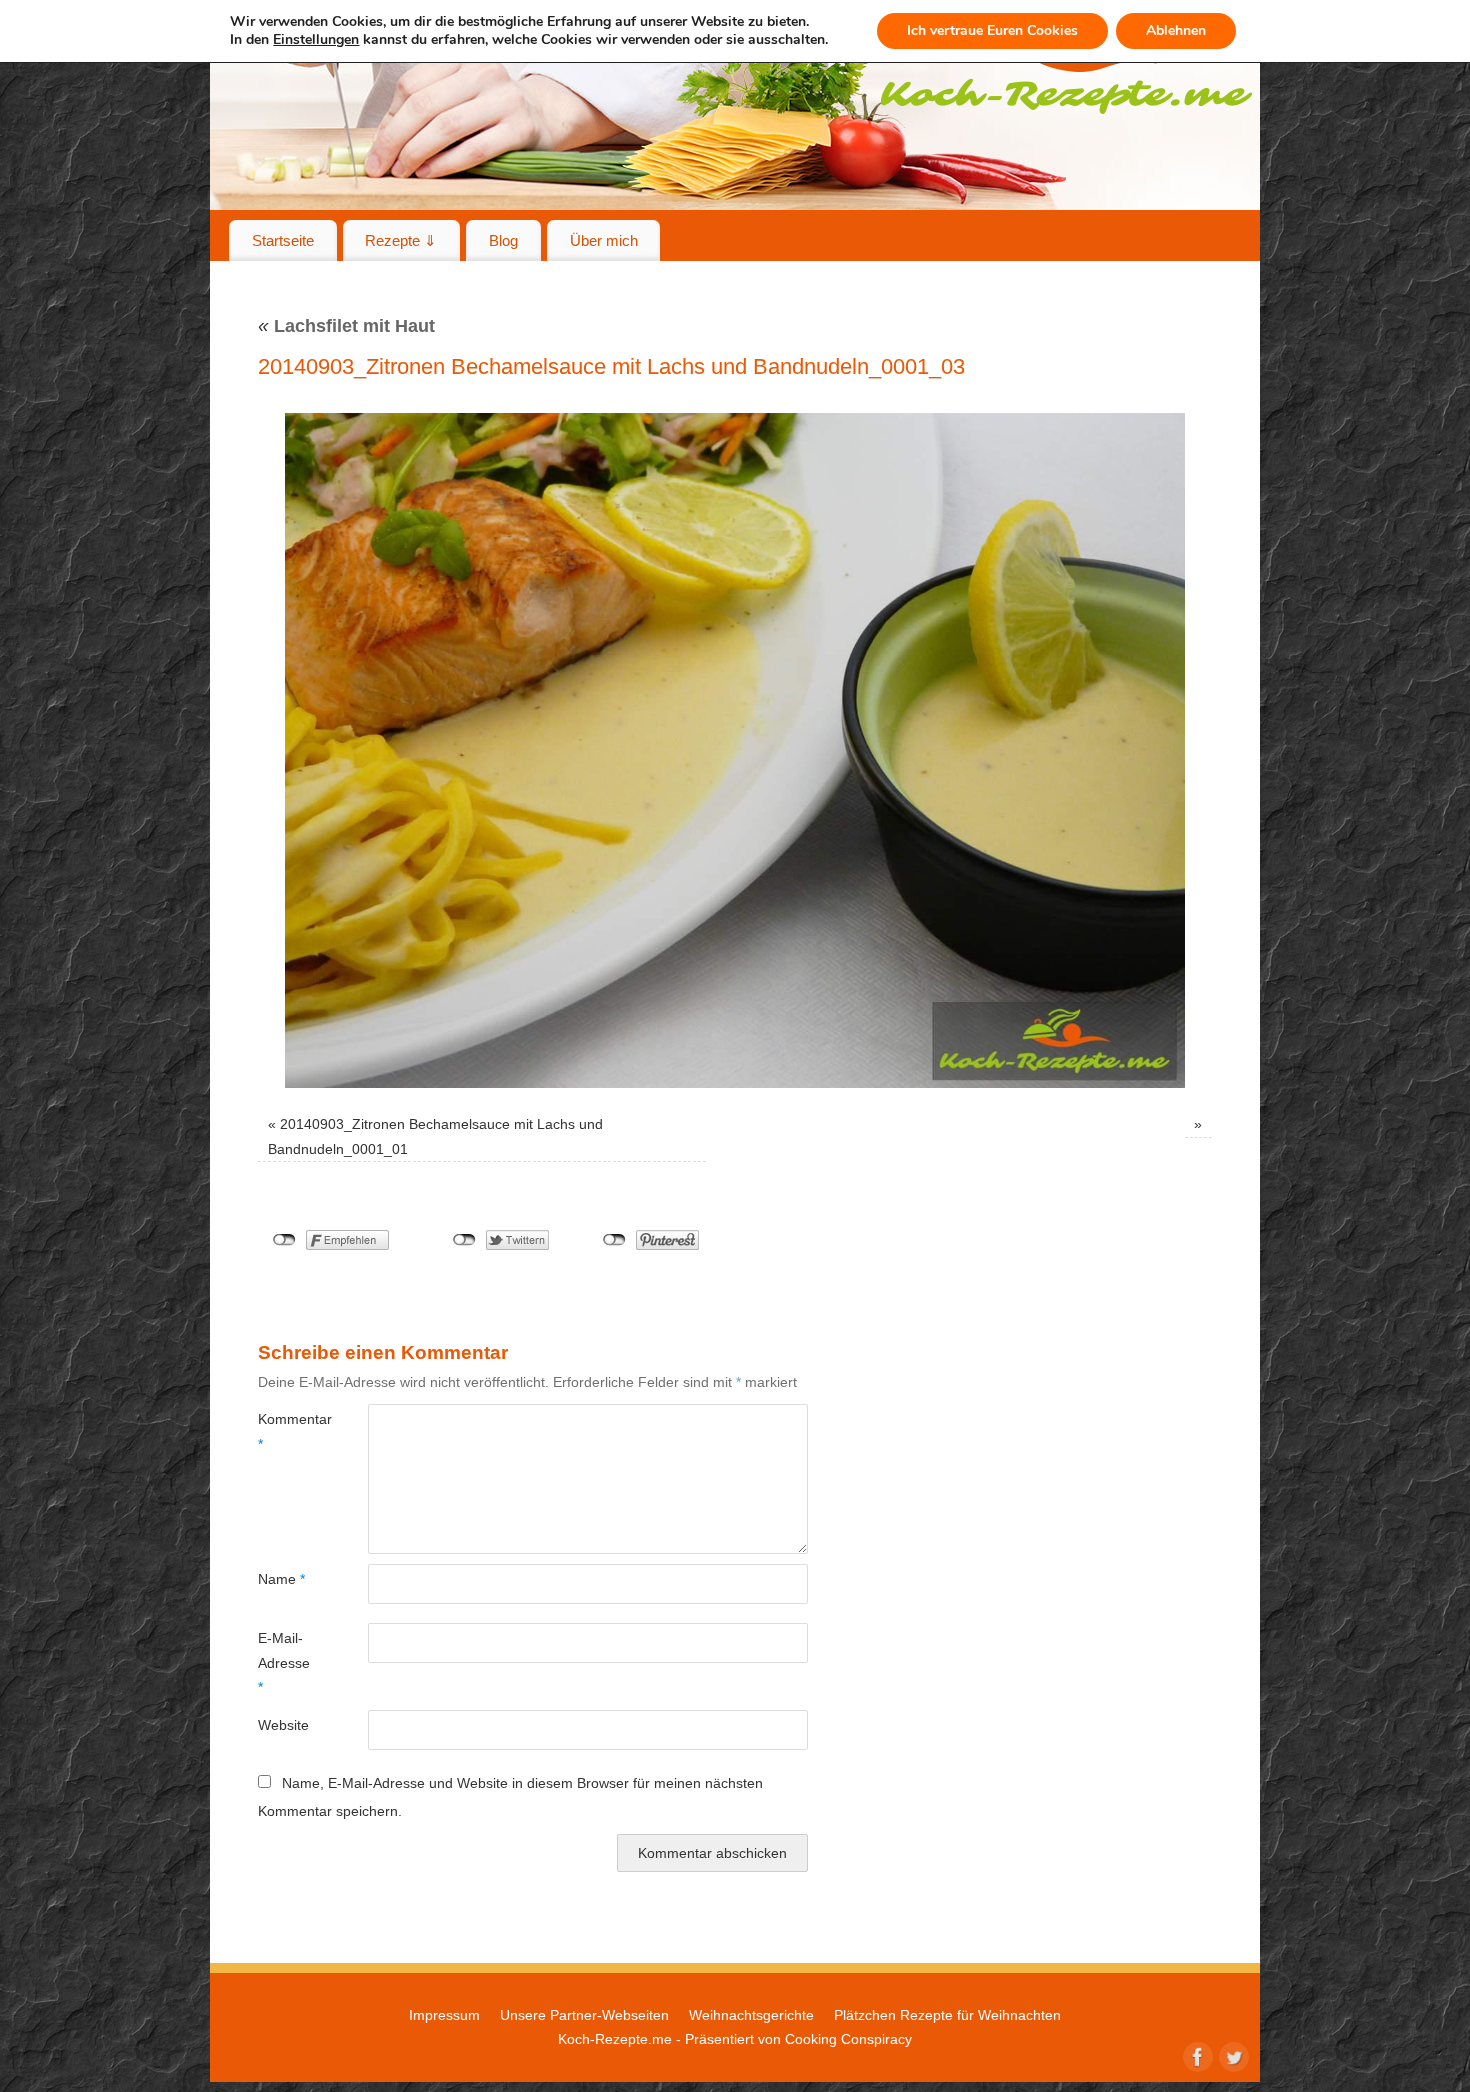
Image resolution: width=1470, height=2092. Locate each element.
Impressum (444, 2015)
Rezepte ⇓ (401, 240)
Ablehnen (1176, 30)
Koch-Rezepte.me (615, 2039)
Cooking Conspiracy (848, 2039)
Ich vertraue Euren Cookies (992, 30)
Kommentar (285, 1431)
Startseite (283, 240)
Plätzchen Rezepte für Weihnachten (947, 2015)
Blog (503, 240)
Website (283, 1725)
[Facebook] (1196, 2055)
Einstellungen (316, 40)
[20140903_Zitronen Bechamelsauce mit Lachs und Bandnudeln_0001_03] (735, 750)
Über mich (604, 240)
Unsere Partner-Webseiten (584, 2015)
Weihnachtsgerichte (751, 2015)
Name (281, 1579)
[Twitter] (1232, 2055)
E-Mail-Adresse (284, 1662)
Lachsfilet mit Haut (346, 326)
